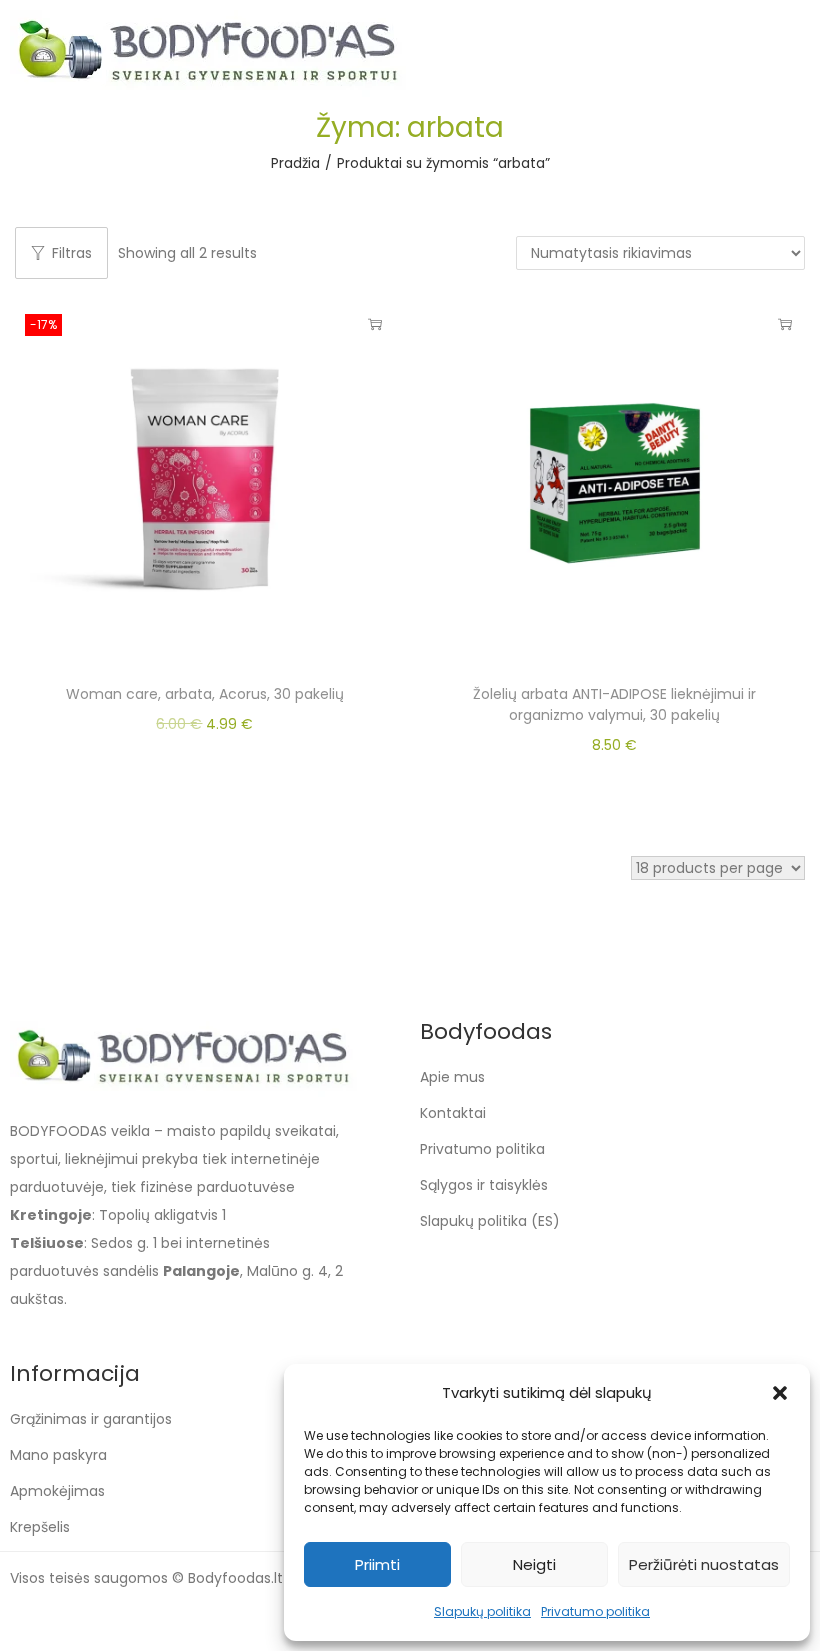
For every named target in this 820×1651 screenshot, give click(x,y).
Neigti (534, 1564)
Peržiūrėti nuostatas (704, 1564)
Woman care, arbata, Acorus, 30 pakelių (205, 694)
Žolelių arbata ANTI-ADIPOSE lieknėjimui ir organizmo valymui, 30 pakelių (614, 704)
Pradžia (295, 163)
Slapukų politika (482, 1611)
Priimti (377, 1564)
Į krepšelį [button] (375, 324)
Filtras (72, 253)
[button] (780, 1393)
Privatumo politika (595, 1611)
